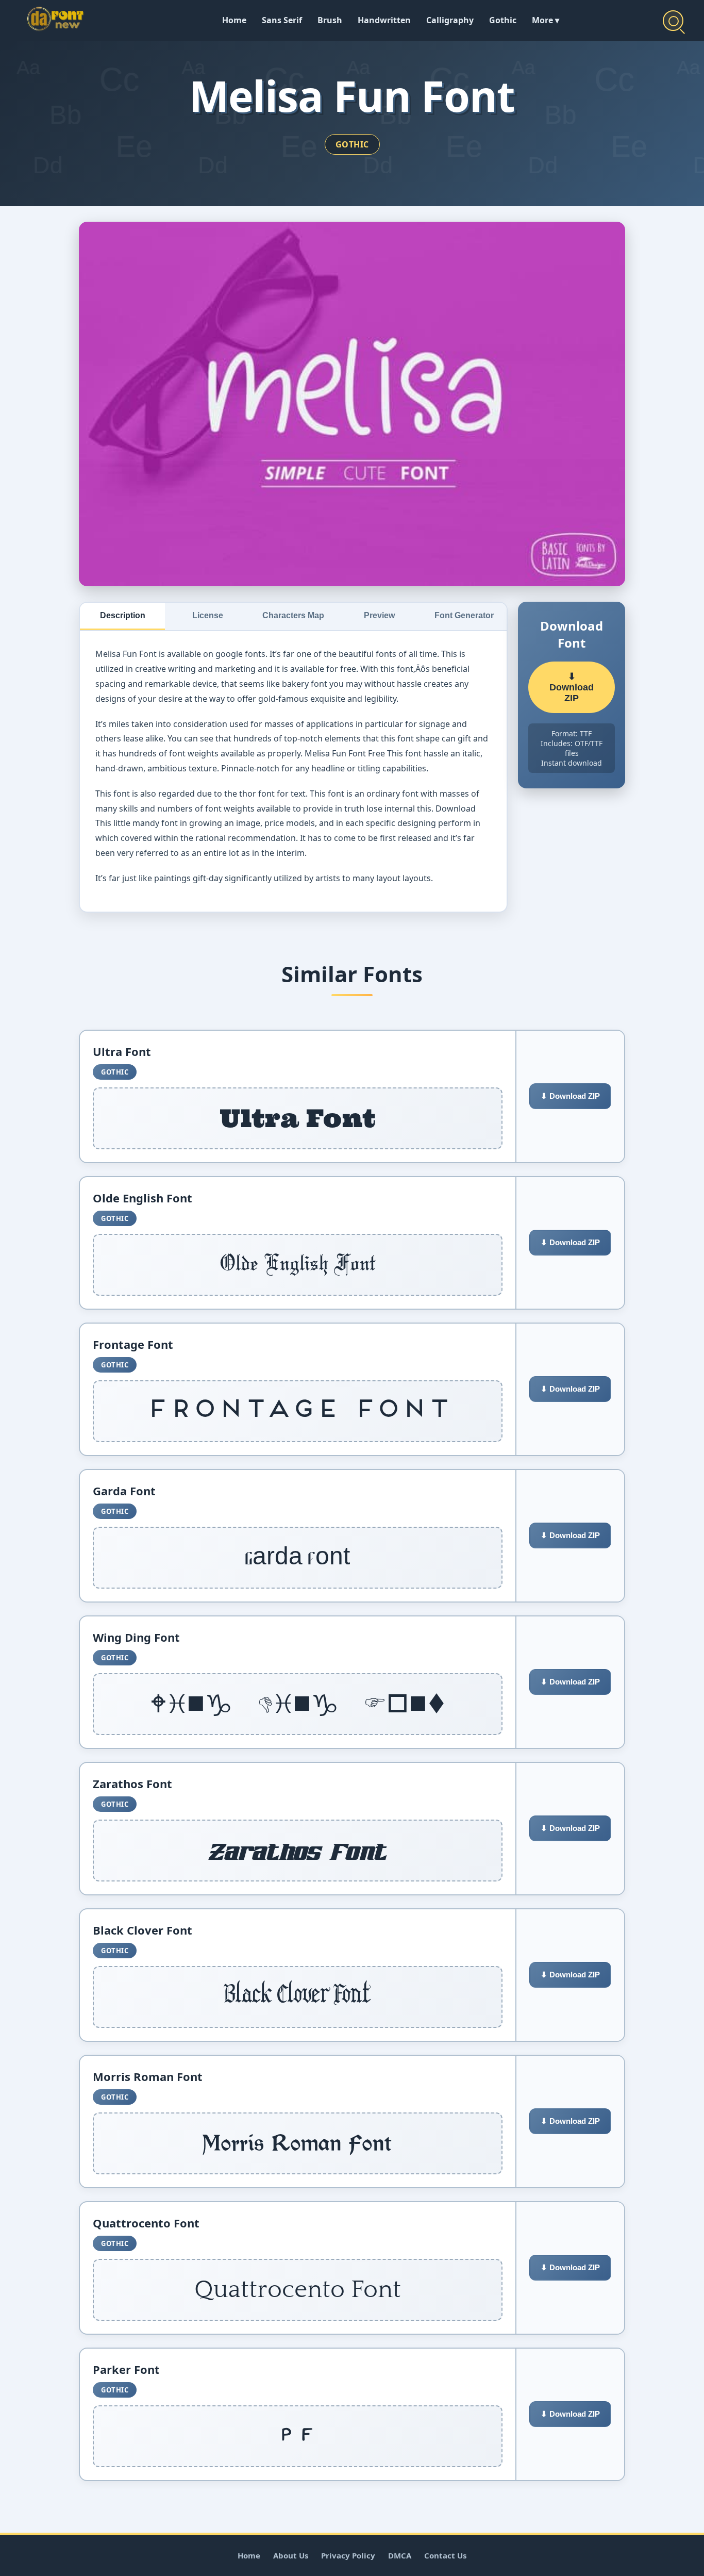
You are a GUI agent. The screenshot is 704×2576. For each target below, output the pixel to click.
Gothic (503, 20)
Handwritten (384, 20)
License (208, 615)
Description (123, 615)
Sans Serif (282, 20)
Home (234, 20)
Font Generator (464, 615)
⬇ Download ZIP (572, 687)
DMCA (400, 2555)
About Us (291, 2555)
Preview (379, 615)
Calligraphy (450, 20)
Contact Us (445, 2555)
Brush (330, 20)
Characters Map (293, 615)
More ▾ (546, 20)
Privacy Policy (348, 2555)
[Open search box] (673, 21)
